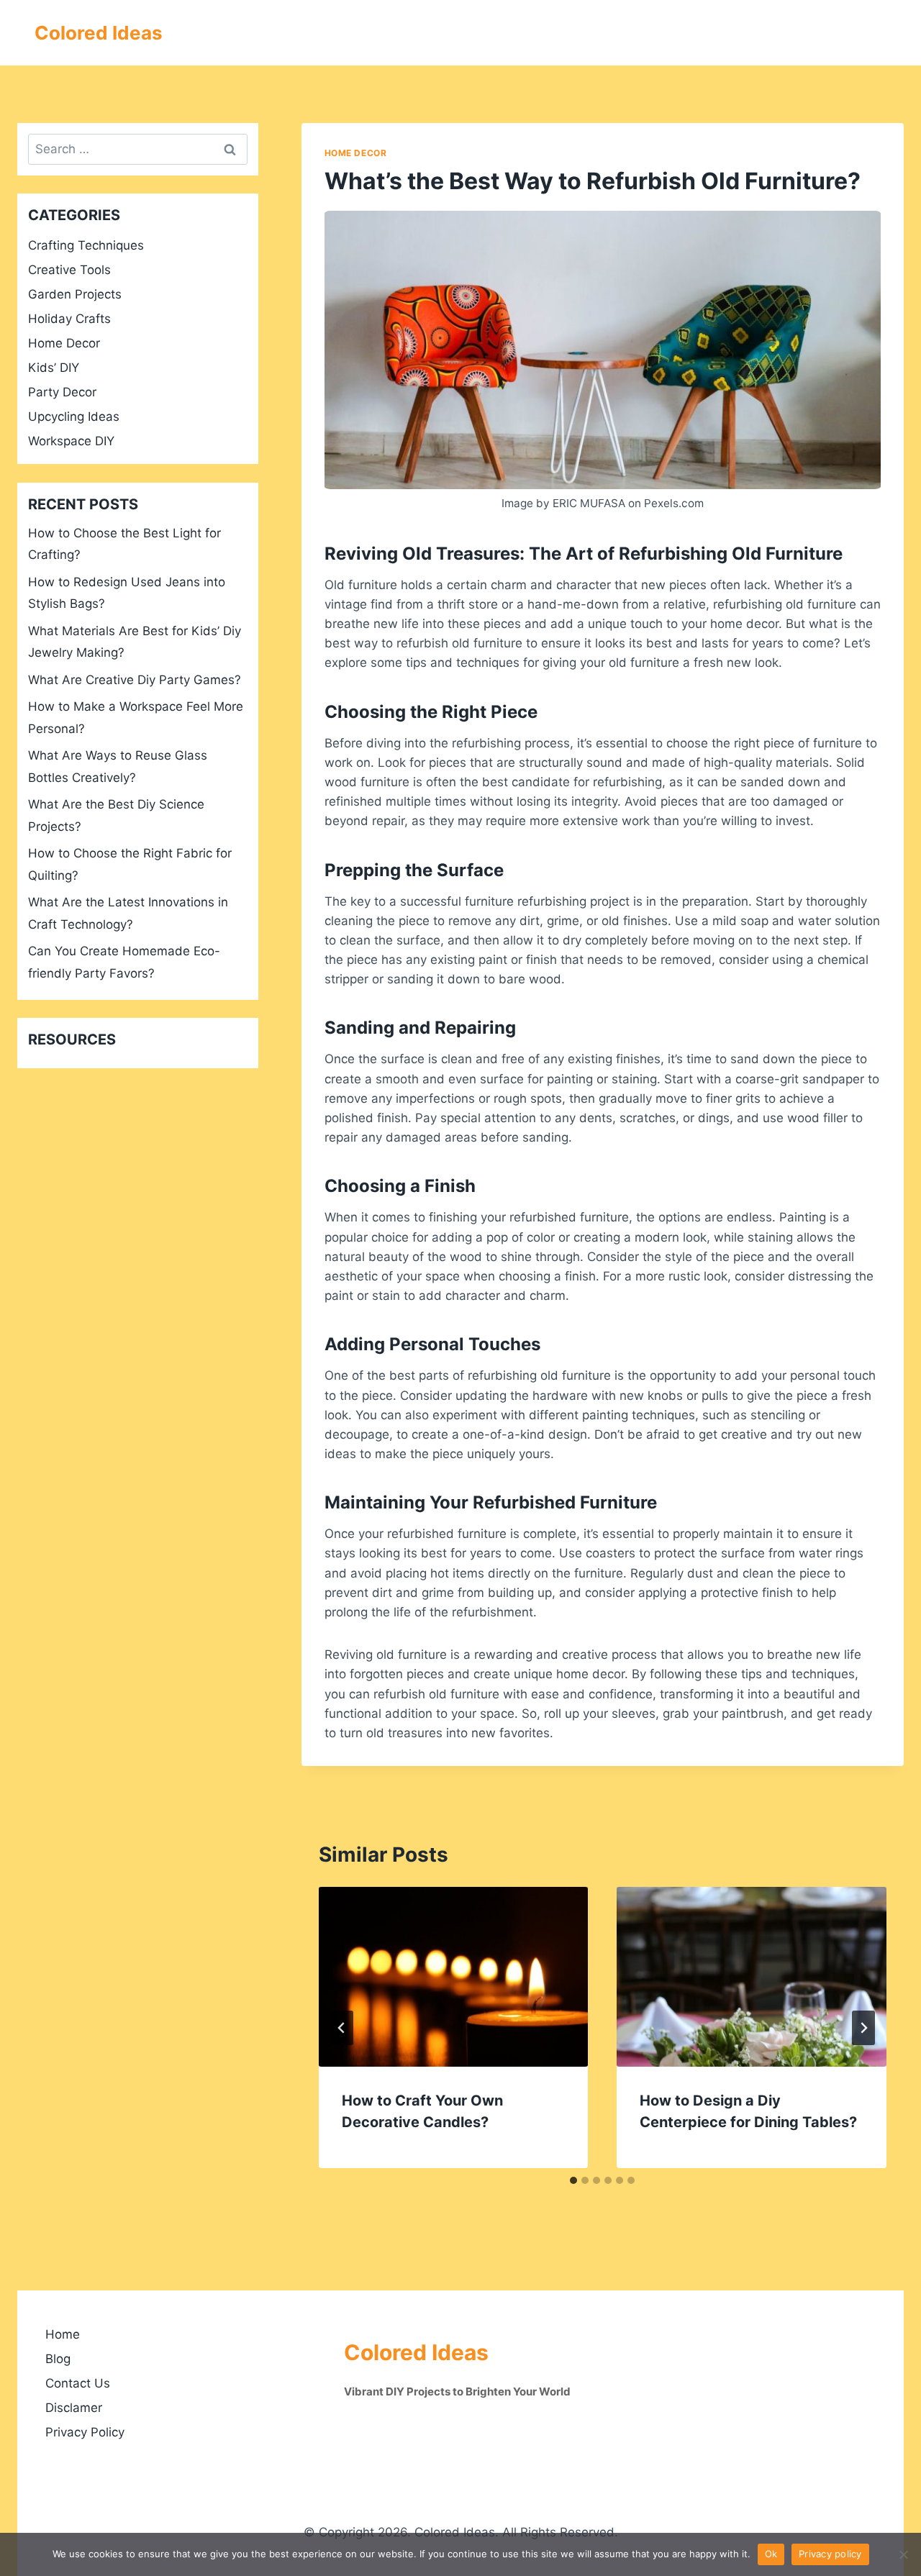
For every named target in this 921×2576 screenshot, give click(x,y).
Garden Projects (75, 294)
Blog (58, 2359)
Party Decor (62, 392)
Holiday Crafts (69, 319)
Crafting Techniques (86, 245)
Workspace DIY (71, 441)
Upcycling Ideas (74, 417)
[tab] (573, 2180)
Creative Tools (69, 270)
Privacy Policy (85, 2432)
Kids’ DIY (54, 368)
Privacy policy (830, 2554)
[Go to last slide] (342, 2028)
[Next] (863, 2028)
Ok (771, 2554)
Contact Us (78, 2383)
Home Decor (356, 153)
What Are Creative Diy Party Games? (135, 680)
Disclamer (74, 2408)
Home (63, 2334)
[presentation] (454, 1977)
